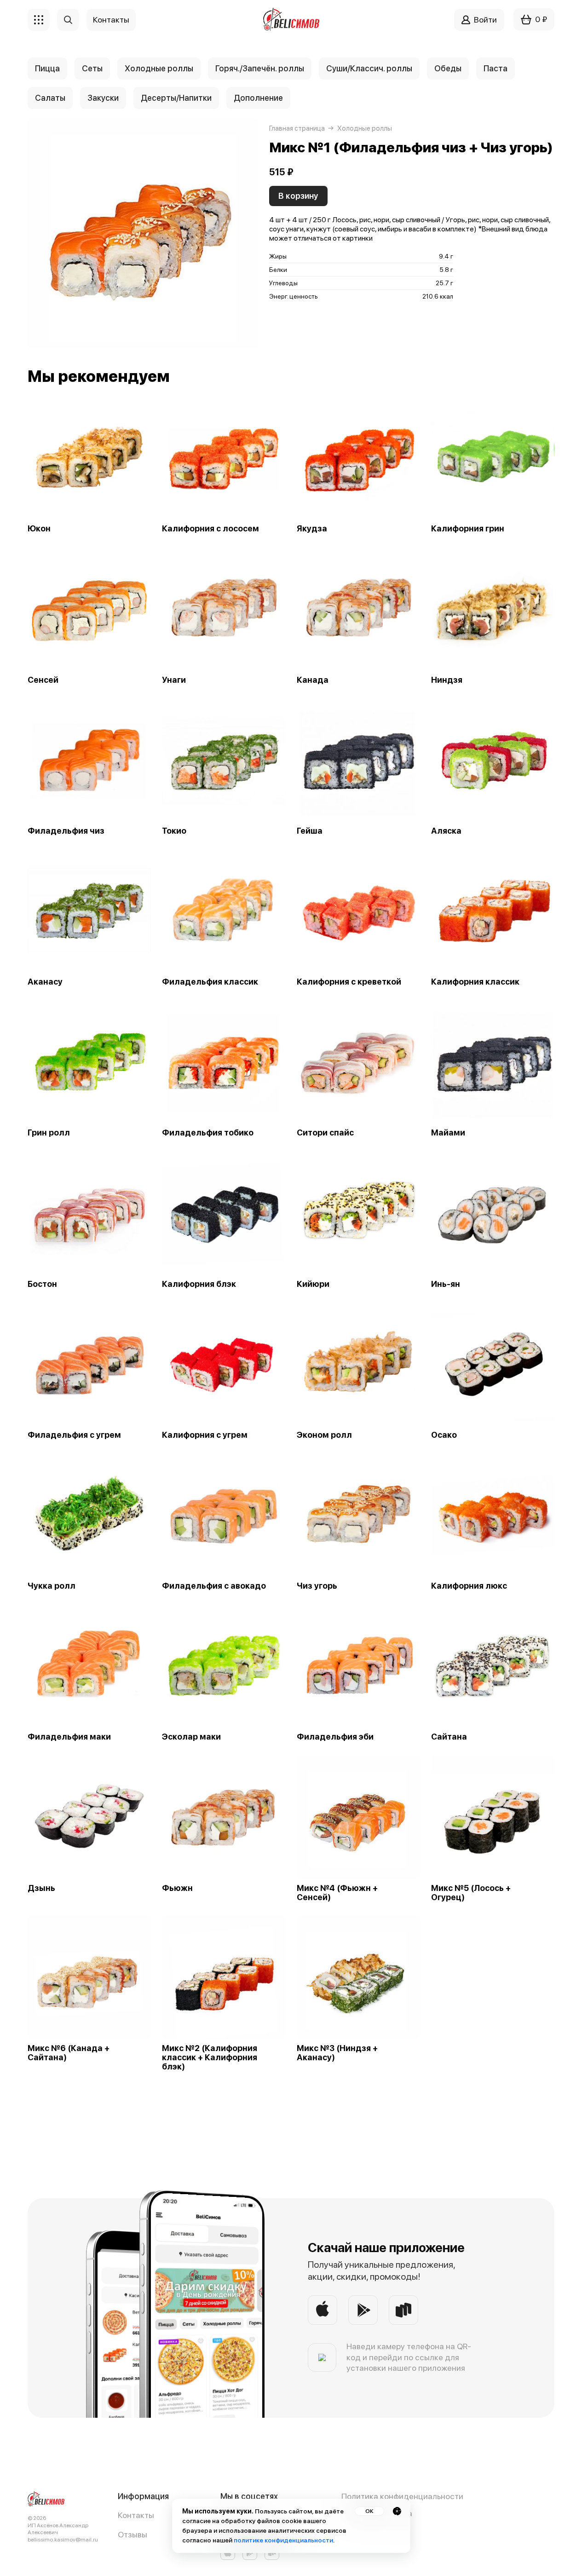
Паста (496, 68)
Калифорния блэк (199, 1284)
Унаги (174, 680)
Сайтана (449, 1737)
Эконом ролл (324, 1435)
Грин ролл (49, 1133)
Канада (313, 680)
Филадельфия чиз (66, 831)
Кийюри (313, 1284)
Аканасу (45, 982)
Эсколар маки (191, 1737)
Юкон (39, 529)
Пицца (47, 68)
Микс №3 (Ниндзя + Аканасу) (337, 2053)
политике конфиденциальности (283, 2540)
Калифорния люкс (469, 1586)
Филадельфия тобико (208, 1133)
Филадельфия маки (69, 1737)
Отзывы (133, 2534)
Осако (444, 1435)
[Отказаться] (397, 2511)
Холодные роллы (159, 68)
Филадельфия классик (210, 982)
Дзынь (41, 1888)
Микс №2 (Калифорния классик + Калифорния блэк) (210, 2057)
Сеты (92, 68)
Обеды (448, 68)
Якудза (312, 529)
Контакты (136, 2515)
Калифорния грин (468, 529)
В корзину (298, 196)
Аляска (446, 831)
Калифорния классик (475, 982)
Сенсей (43, 680)
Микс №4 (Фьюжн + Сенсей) (337, 1893)
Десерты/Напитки (176, 98)
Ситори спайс (325, 1133)
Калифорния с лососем (210, 529)
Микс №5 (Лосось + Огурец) (471, 1893)
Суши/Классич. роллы (369, 68)
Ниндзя (447, 680)
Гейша (310, 831)
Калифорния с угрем (205, 1435)
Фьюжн (177, 1888)
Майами (448, 1133)
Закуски (103, 98)
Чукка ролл (52, 1586)
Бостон (42, 1284)
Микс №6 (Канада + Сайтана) (69, 2053)
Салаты (50, 98)
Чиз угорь (317, 1586)
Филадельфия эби (335, 1737)
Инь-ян (446, 1284)
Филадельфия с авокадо (214, 1586)
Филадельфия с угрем (74, 1435)
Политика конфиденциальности (402, 2496)
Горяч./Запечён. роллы (260, 68)
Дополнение (258, 98)
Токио (174, 831)
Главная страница (297, 128)
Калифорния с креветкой (349, 982)
